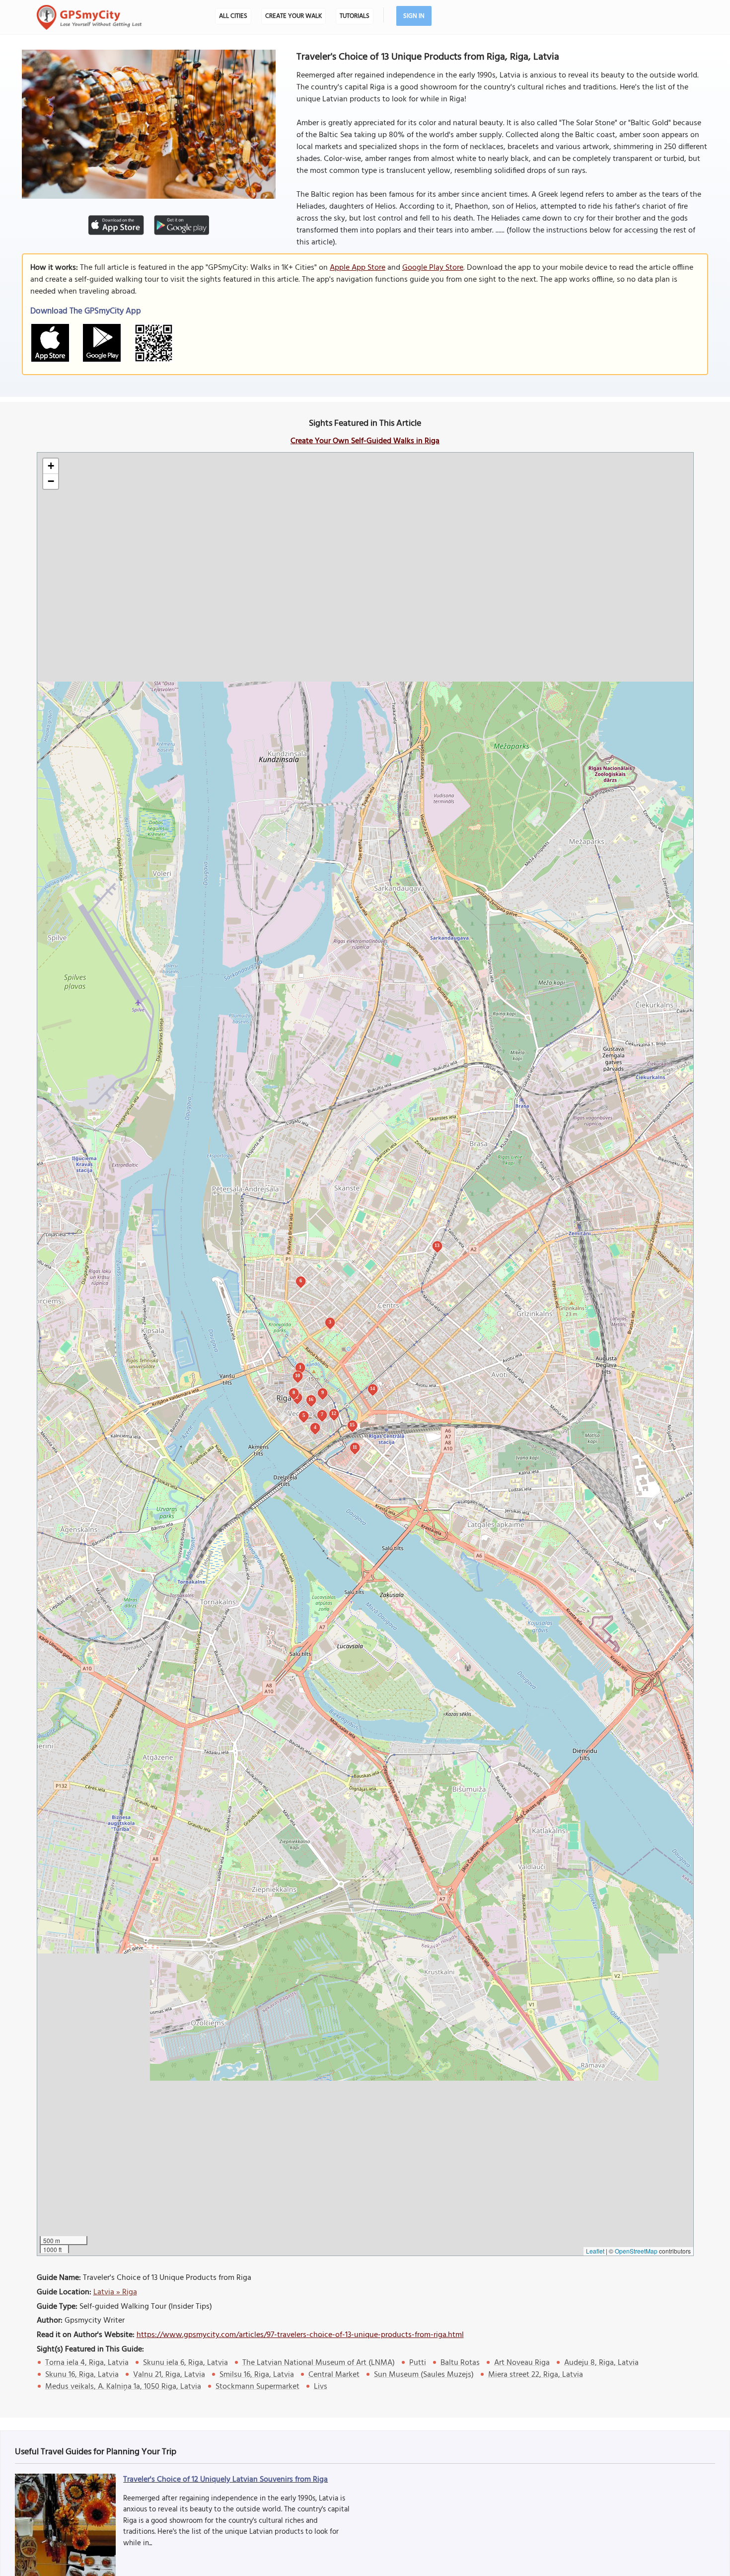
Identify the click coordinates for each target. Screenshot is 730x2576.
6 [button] (301, 1281)
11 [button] (355, 1447)
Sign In (414, 16)
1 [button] (300, 1367)
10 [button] (297, 1375)
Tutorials (355, 16)
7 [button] (322, 1414)
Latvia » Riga (115, 2292)
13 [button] (437, 1245)
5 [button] (304, 1415)
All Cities (233, 16)
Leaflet (595, 2251)
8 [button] (294, 1392)
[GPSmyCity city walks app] (89, 17)
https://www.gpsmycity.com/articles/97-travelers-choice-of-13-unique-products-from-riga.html (300, 2335)
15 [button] (352, 1425)
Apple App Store (358, 268)
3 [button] (330, 1322)
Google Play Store (433, 268)
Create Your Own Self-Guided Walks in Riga (365, 441)
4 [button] (315, 1427)
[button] (51, 466)
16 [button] (311, 1399)
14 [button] (372, 1388)
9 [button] (323, 1392)
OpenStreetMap (636, 2251)
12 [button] (334, 1413)
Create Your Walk (293, 16)
